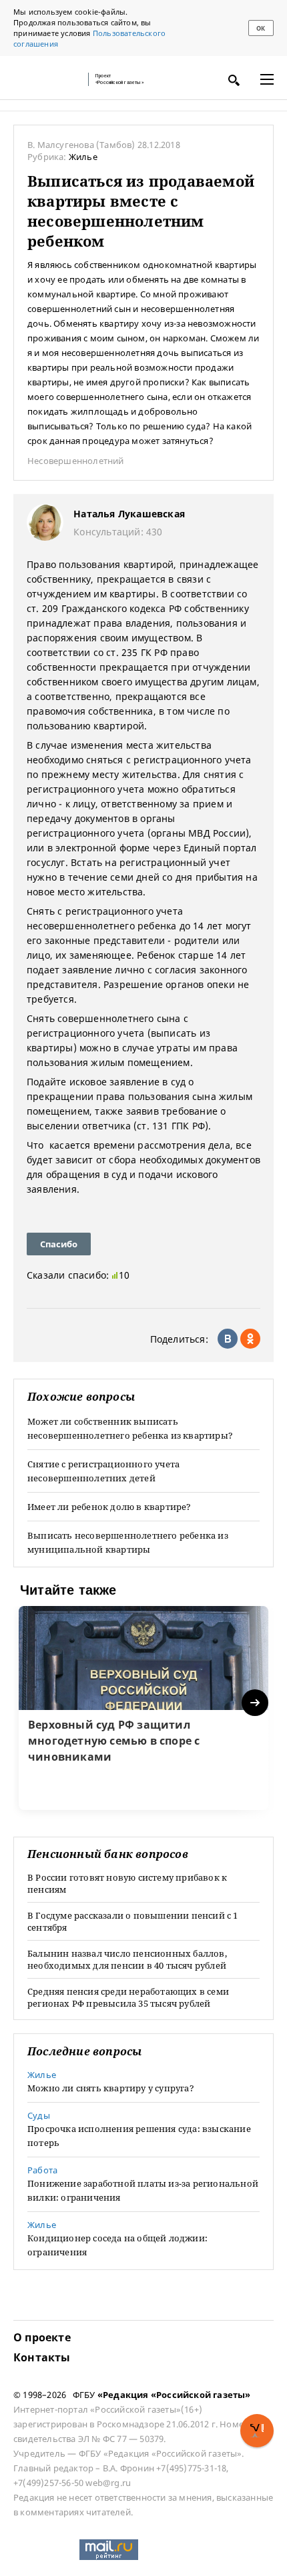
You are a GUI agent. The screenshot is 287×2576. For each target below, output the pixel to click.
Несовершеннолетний (76, 461)
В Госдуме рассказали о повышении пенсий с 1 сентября (133, 1921)
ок (261, 28)
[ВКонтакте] (228, 1339)
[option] (143, 1708)
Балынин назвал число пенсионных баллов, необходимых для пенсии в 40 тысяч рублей (127, 1959)
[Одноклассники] (250, 1339)
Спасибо (59, 1244)
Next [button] (256, 1703)
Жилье (83, 157)
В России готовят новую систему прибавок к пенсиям (127, 1883)
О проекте (42, 2337)
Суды (39, 2115)
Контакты (42, 2357)
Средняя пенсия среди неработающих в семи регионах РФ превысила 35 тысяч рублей (128, 1997)
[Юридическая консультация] (47, 79)
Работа (42, 2170)
